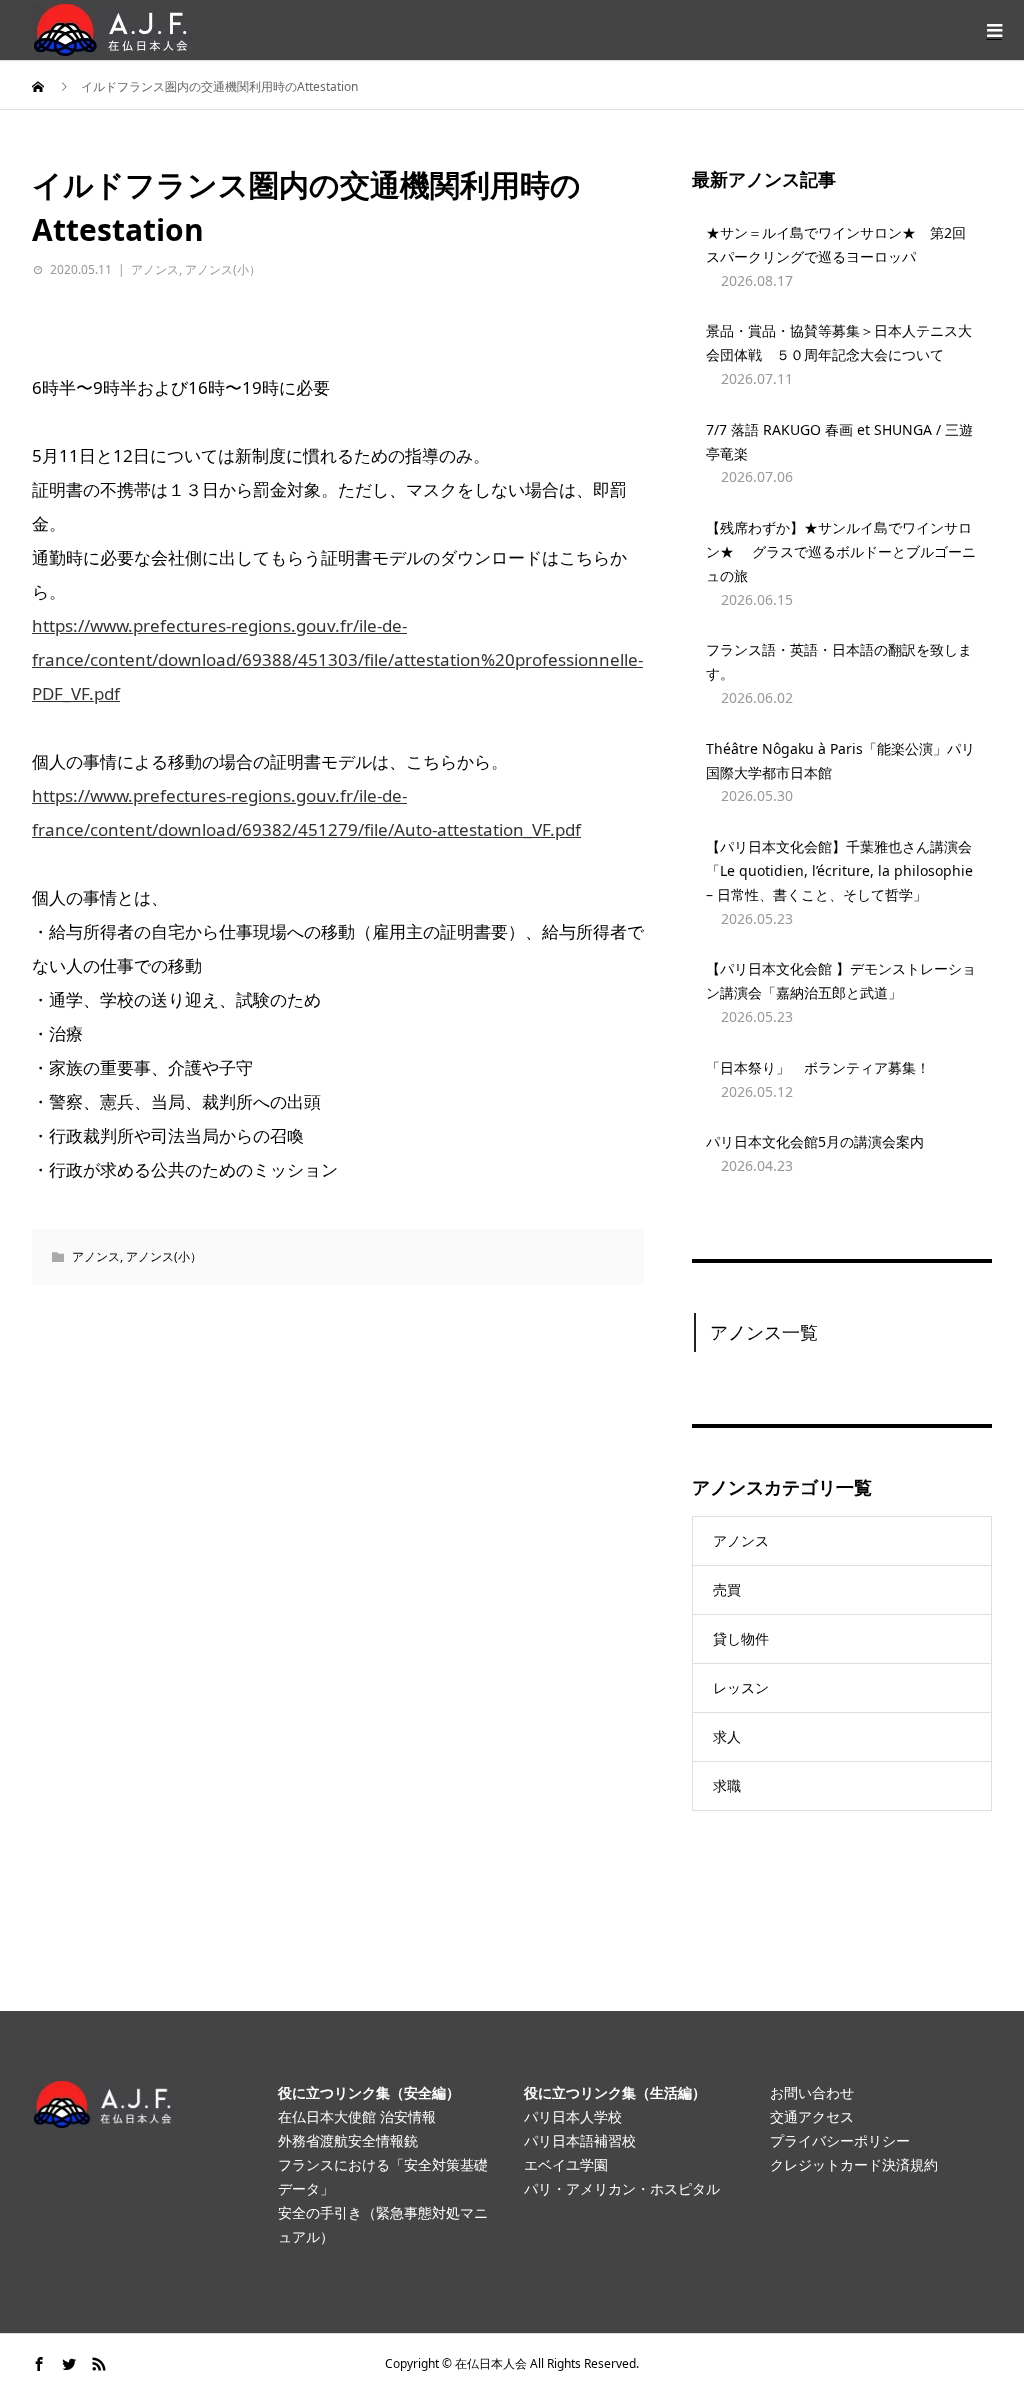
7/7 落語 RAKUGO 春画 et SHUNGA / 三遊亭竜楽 (839, 441)
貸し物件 (741, 1638)
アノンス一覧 (764, 1332)
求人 (727, 1736)
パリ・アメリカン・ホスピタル (622, 2188)
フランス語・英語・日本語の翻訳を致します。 (839, 661)
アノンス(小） (223, 269)
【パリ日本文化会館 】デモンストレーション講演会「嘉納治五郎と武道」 (841, 980)
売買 (727, 1589)
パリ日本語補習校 (580, 2140)
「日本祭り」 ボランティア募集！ (818, 1067)
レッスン (741, 1687)
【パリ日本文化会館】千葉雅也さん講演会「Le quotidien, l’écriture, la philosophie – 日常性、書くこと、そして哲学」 (839, 870)
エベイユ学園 (566, 2164)
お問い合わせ (812, 2092)
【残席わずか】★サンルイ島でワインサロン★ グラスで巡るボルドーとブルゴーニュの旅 (841, 551)
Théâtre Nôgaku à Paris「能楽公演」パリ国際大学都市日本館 (840, 760)
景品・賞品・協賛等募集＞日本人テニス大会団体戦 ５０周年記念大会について (839, 342)
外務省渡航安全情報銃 (348, 2140)
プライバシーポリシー (840, 2140)
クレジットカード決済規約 (854, 2164)
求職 (727, 1785)
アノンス (155, 269)
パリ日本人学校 (573, 2116)
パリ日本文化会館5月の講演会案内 (815, 1141)
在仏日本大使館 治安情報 (357, 2116)
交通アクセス (812, 2116)
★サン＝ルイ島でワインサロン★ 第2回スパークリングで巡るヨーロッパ (836, 244)
